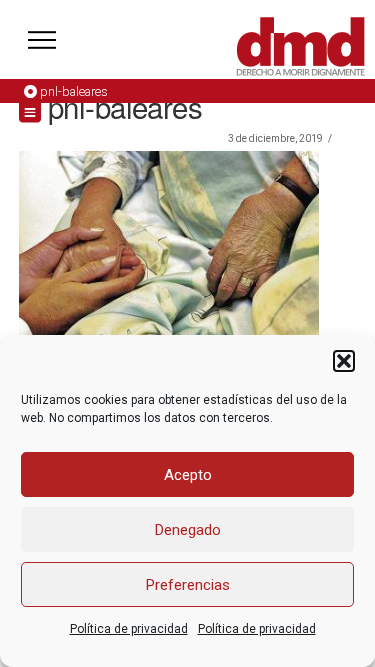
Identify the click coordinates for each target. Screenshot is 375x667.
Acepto (188, 475)
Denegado (188, 530)
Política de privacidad (129, 629)
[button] (344, 361)
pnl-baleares (74, 91)
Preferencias (188, 585)
